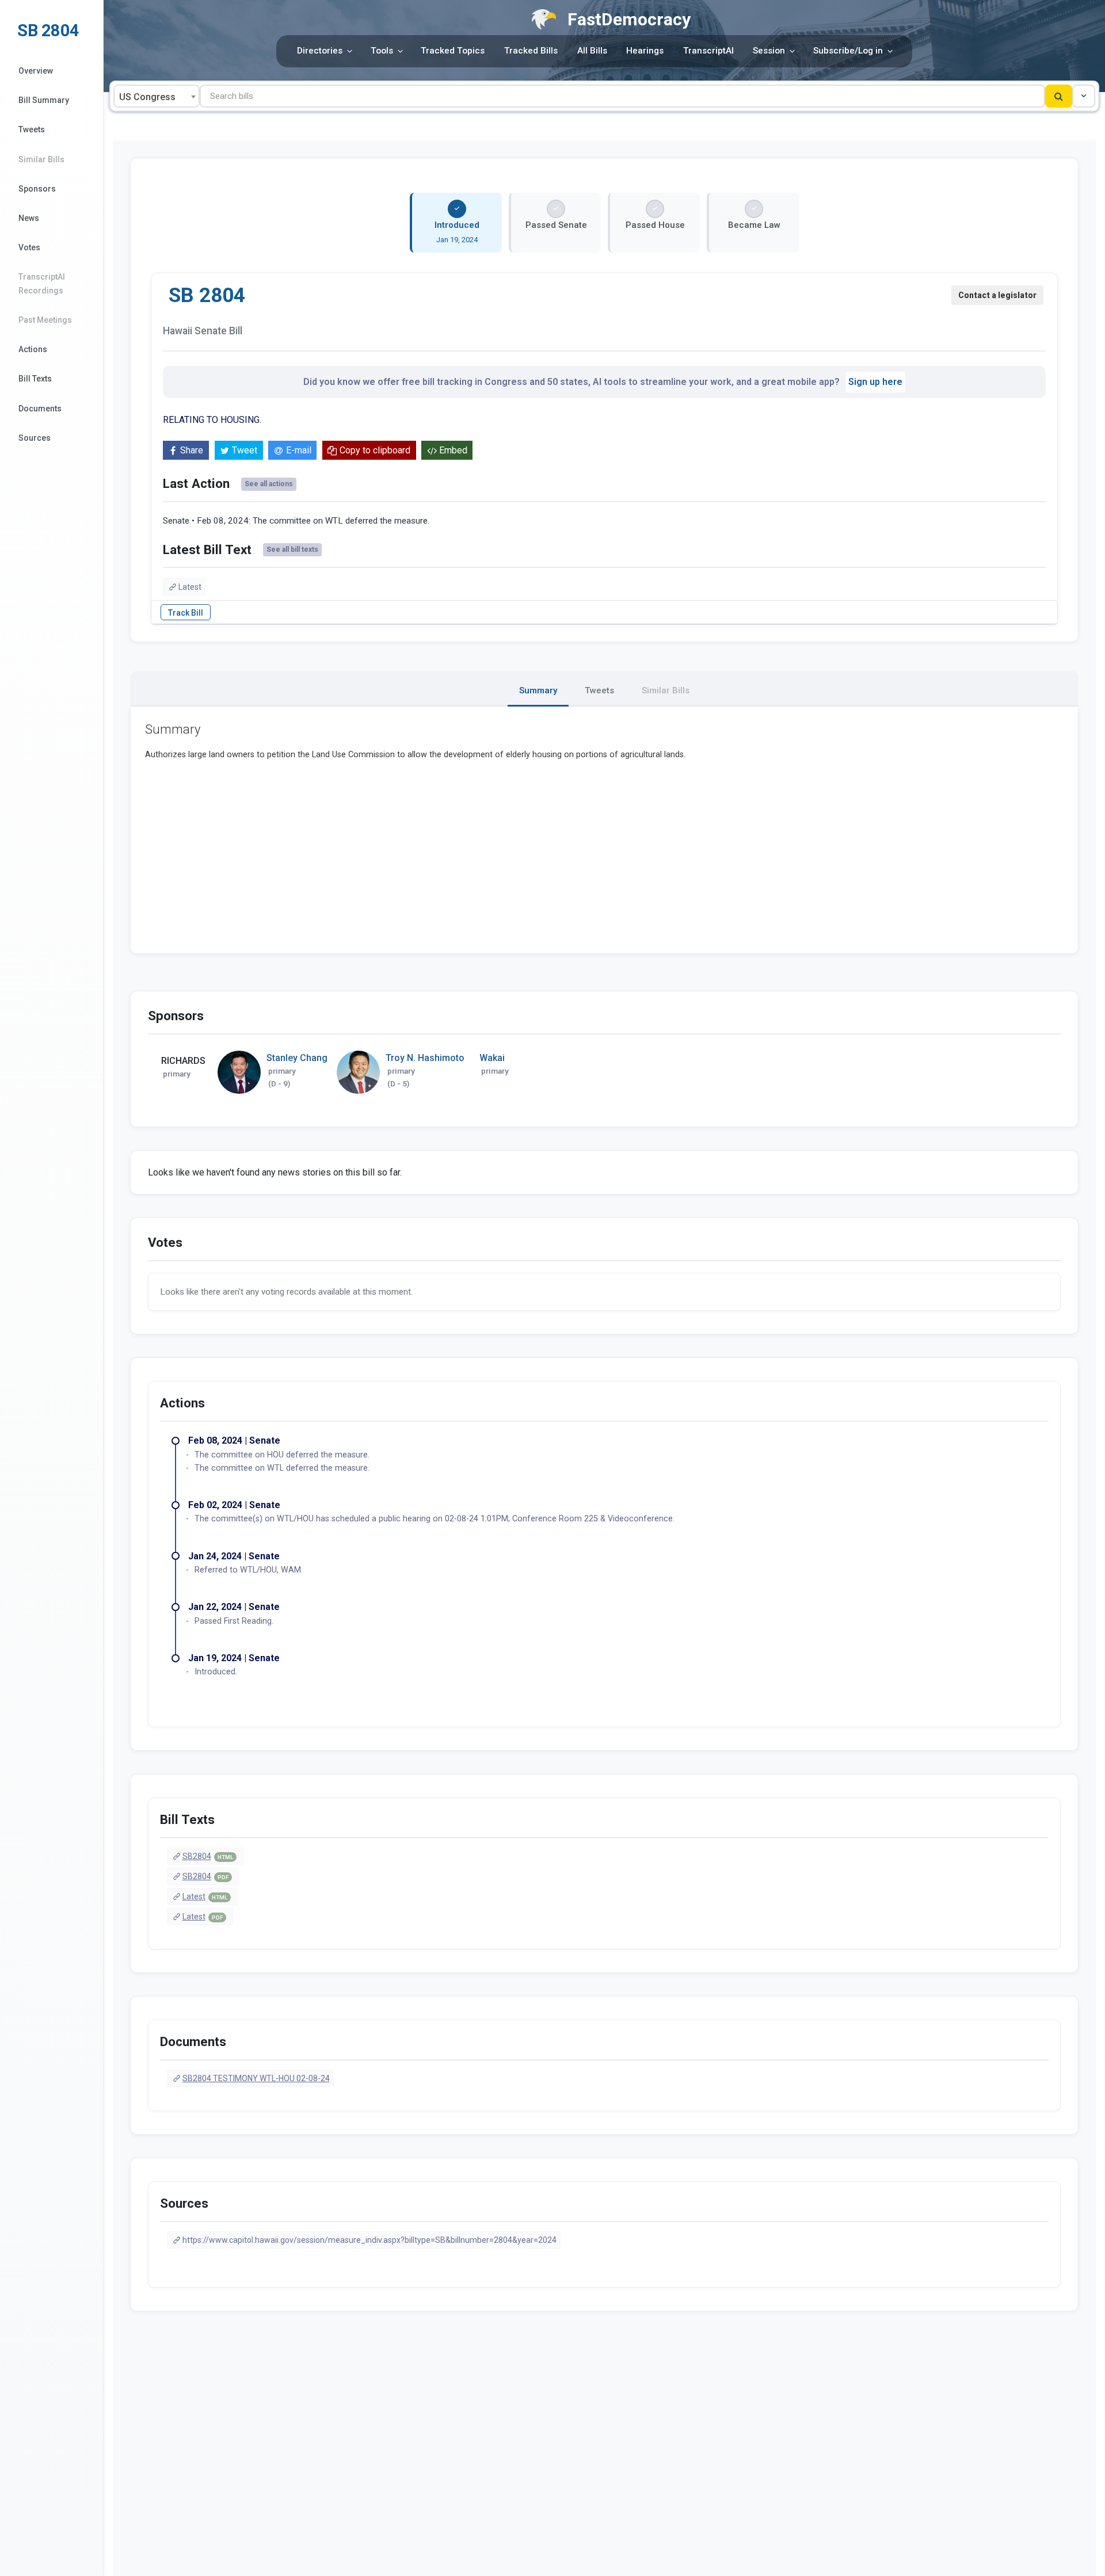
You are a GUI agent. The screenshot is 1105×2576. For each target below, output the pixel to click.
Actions (33, 349)
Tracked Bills (531, 51)
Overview (36, 71)
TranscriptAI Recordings (42, 283)
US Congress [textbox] (147, 97)
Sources (35, 438)
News (29, 218)
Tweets (32, 129)
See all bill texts (292, 549)
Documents (40, 409)
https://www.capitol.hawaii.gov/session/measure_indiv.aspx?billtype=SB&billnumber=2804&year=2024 (369, 2240)
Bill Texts (35, 379)
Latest (190, 587)
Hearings (645, 51)
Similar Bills (41, 159)
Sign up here (875, 382)
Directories (320, 51)
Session (769, 51)
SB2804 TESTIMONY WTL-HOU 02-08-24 (256, 2078)
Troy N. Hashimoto (425, 1058)
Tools (382, 51)
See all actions (269, 484)
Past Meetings (45, 320)
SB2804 (208, 1856)
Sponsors (37, 189)
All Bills (592, 51)
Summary (538, 690)
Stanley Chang (297, 1058)
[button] (1084, 96)
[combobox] (157, 96)
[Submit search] (1059, 96)
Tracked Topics (453, 51)
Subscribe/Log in (848, 51)
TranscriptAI (708, 51)
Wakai (492, 1058)
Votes (29, 247)
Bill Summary (44, 100)
